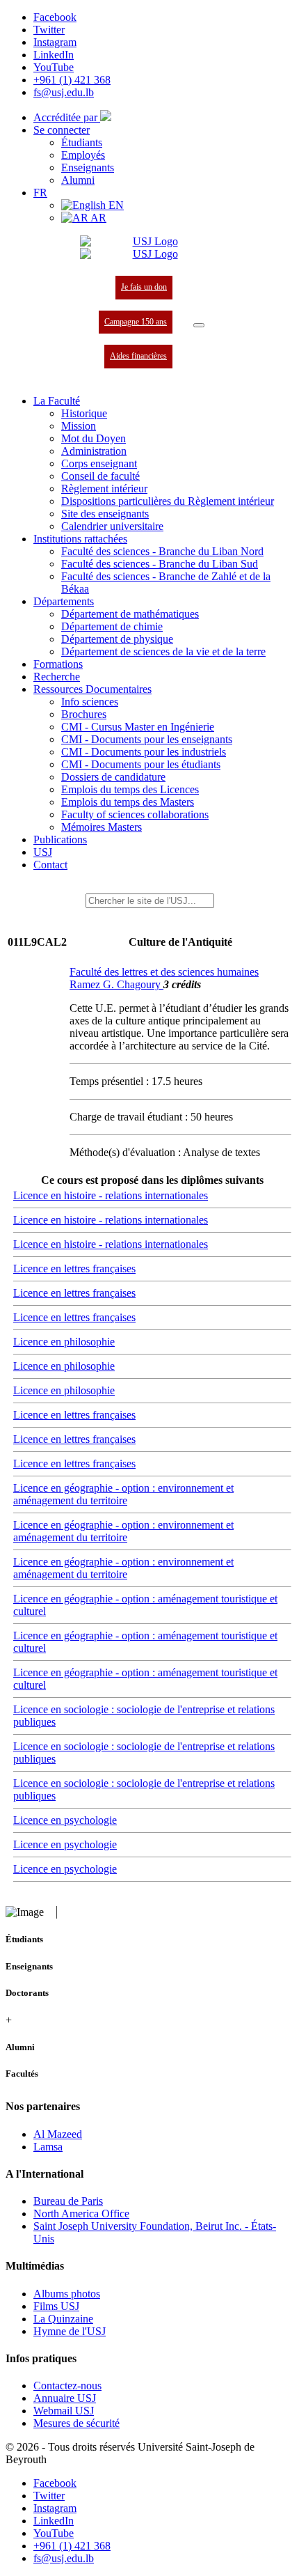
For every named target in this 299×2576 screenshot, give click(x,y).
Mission (79, 426)
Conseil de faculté (100, 476)
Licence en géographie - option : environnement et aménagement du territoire (123, 1494)
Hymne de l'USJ (70, 2331)
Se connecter (62, 130)
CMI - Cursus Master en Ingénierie (138, 727)
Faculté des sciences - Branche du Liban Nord (162, 551)
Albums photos (67, 2294)
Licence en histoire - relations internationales (111, 1195)
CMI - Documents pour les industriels (144, 752)
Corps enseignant (99, 463)
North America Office (81, 2214)
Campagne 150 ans (136, 322)
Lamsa (48, 2147)
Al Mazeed (58, 2134)
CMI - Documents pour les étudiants (141, 764)
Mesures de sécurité (76, 2423)
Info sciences (90, 702)
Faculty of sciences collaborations (135, 814)
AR (97, 218)
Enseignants (88, 167)
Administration (94, 451)
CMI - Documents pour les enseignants (147, 739)
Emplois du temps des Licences (130, 789)
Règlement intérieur (104, 489)
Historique (84, 413)
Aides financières (138, 356)
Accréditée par (67, 117)
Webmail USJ (64, 2411)
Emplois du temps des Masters (128, 802)
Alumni (78, 180)
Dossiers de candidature (113, 777)
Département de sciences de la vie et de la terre (163, 651)
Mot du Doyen (94, 438)
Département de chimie (112, 626)
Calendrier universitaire (112, 526)
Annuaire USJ (65, 2398)
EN (115, 205)
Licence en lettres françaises (74, 1269)
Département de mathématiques (130, 614)
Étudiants (82, 142)
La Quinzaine (63, 2319)
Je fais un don (144, 287)
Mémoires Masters (102, 827)
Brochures (84, 714)
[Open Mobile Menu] (199, 325)
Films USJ (56, 2306)
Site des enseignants (105, 514)
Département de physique (117, 639)
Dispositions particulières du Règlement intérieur (168, 501)
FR (40, 193)
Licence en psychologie (65, 1820)
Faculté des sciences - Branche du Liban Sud (160, 564)
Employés (83, 155)
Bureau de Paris (68, 2201)
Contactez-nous (67, 2386)
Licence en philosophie (64, 1342)
